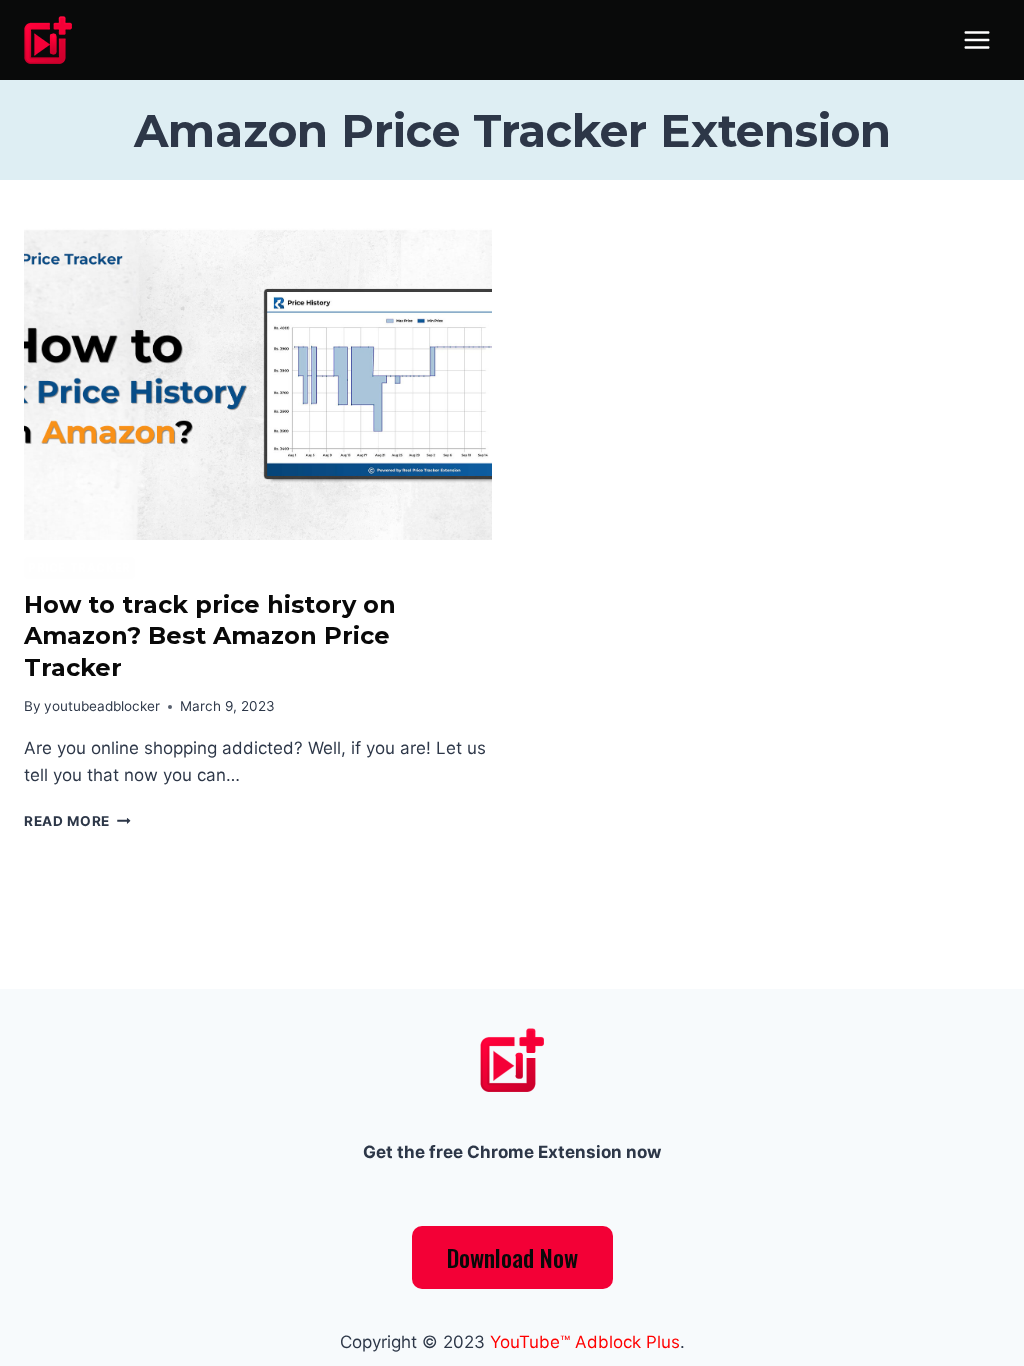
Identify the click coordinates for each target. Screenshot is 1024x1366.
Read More (77, 821)
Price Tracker (79, 567)
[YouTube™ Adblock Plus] (56, 40)
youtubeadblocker (102, 706)
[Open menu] (976, 39)
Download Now (512, 1257)
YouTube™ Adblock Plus (585, 1342)
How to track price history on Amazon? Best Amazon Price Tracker (210, 635)
